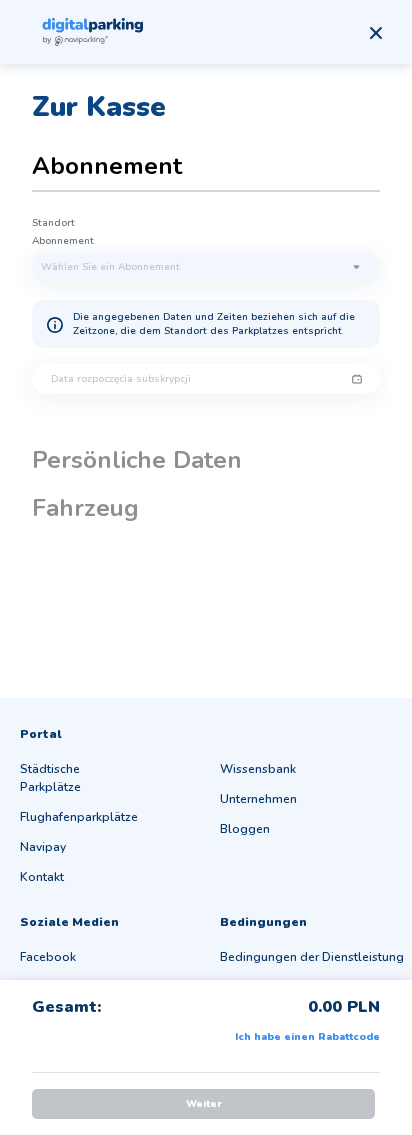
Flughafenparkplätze (79, 817)
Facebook (48, 957)
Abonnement (107, 166)
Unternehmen (258, 799)
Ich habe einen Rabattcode (307, 1037)
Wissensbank (258, 769)
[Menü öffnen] (376, 33)
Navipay (43, 847)
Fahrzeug (85, 508)
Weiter (204, 1104)
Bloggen (245, 829)
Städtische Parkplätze (50, 778)
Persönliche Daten (137, 460)
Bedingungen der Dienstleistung (312, 957)
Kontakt (42, 877)
